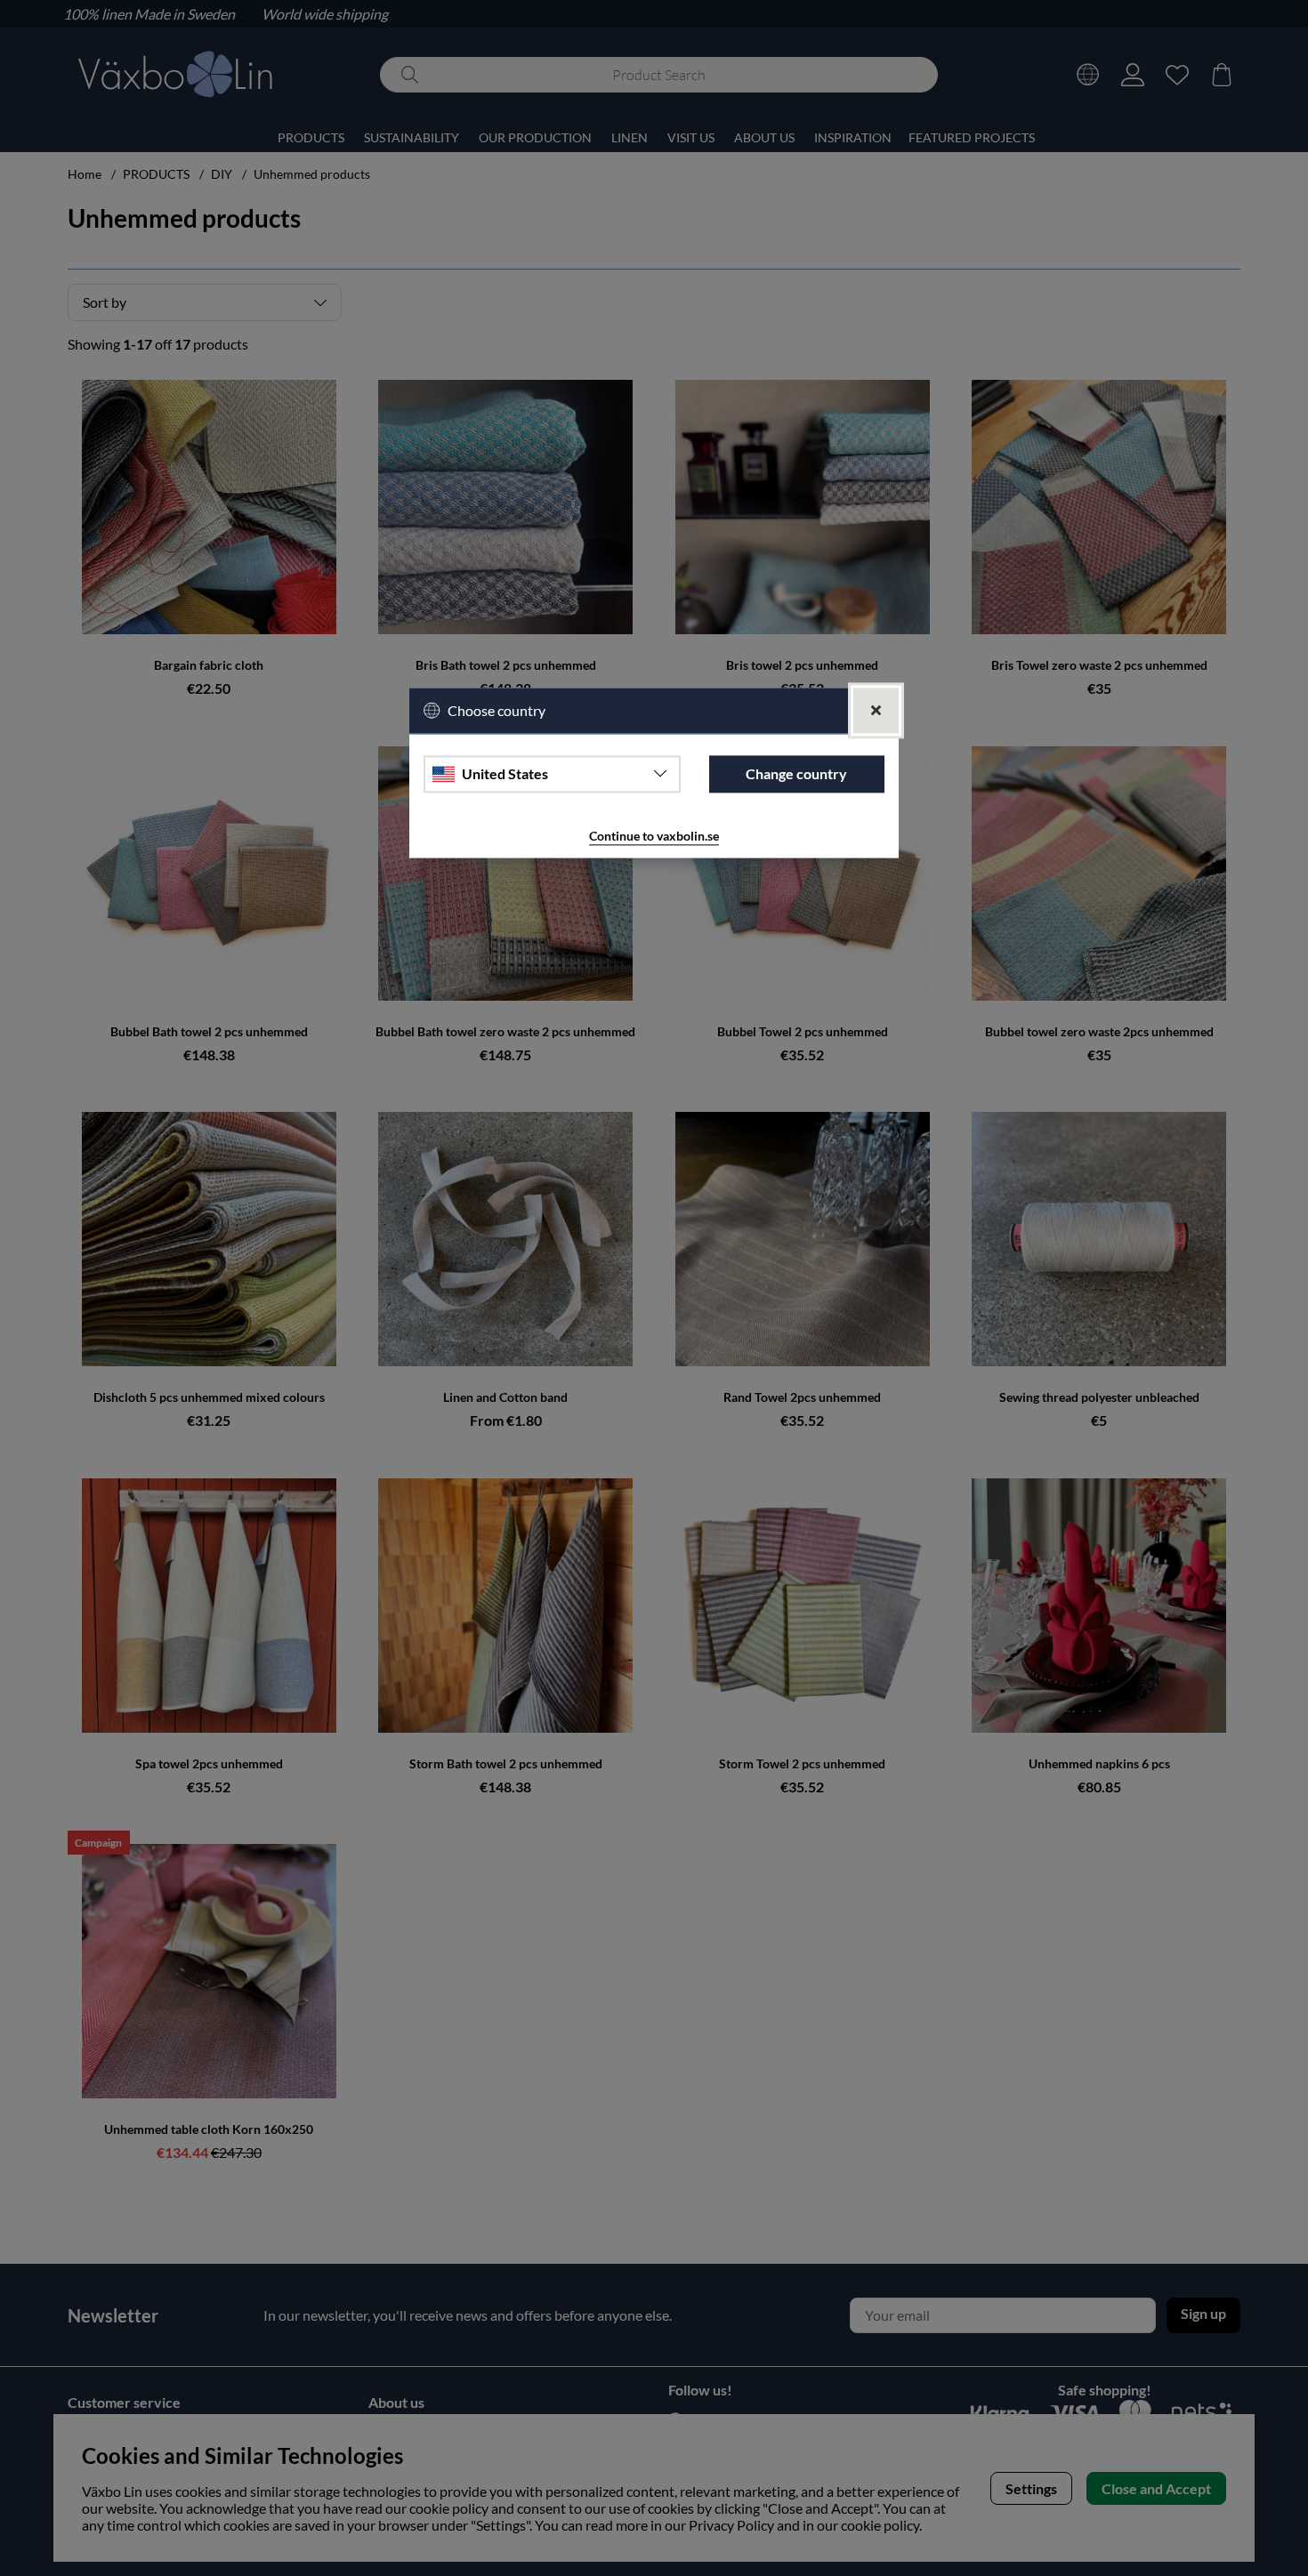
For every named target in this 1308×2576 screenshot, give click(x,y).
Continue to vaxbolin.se (654, 836)
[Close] (876, 710)
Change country (796, 774)
